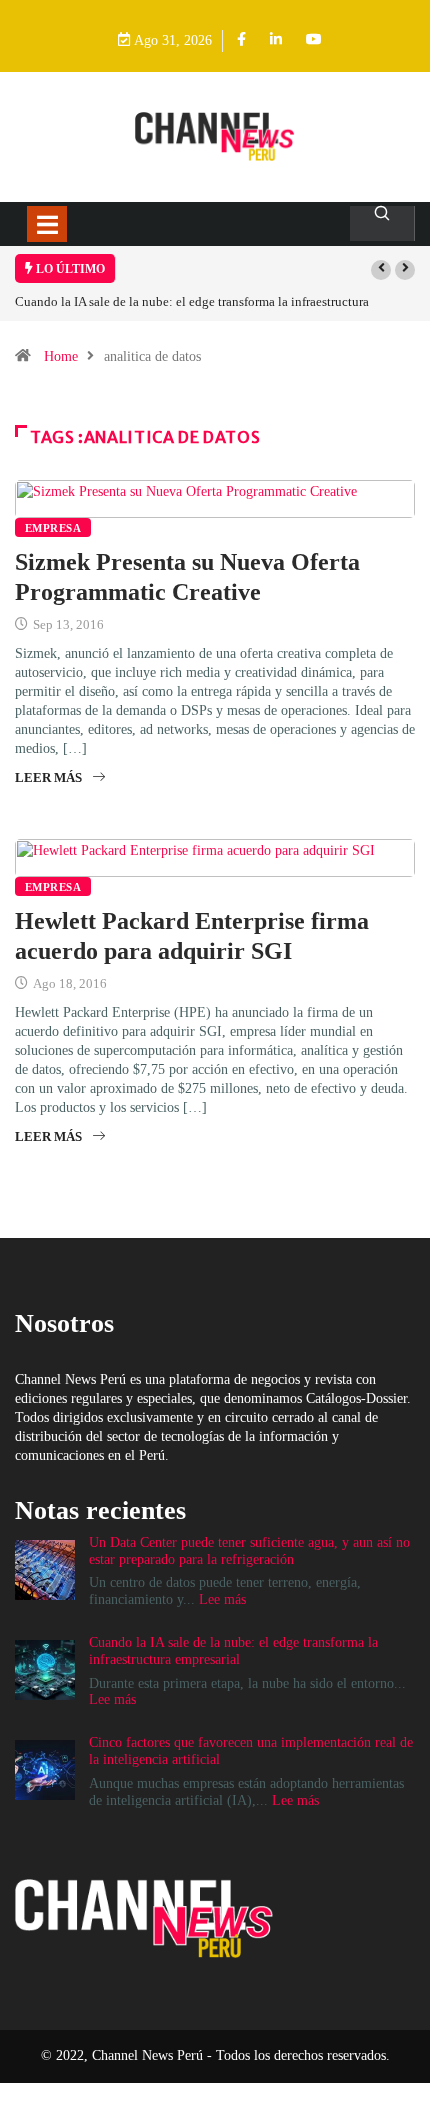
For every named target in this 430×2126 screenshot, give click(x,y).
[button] (381, 270)
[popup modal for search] (382, 223)
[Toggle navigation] (47, 224)
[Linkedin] (276, 40)
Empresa (53, 528)
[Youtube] (314, 40)
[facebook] (241, 40)
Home (61, 356)
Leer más (48, 777)
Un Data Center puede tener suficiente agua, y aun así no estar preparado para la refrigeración (249, 1551)
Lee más (222, 1599)
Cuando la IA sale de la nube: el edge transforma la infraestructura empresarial (233, 1651)
